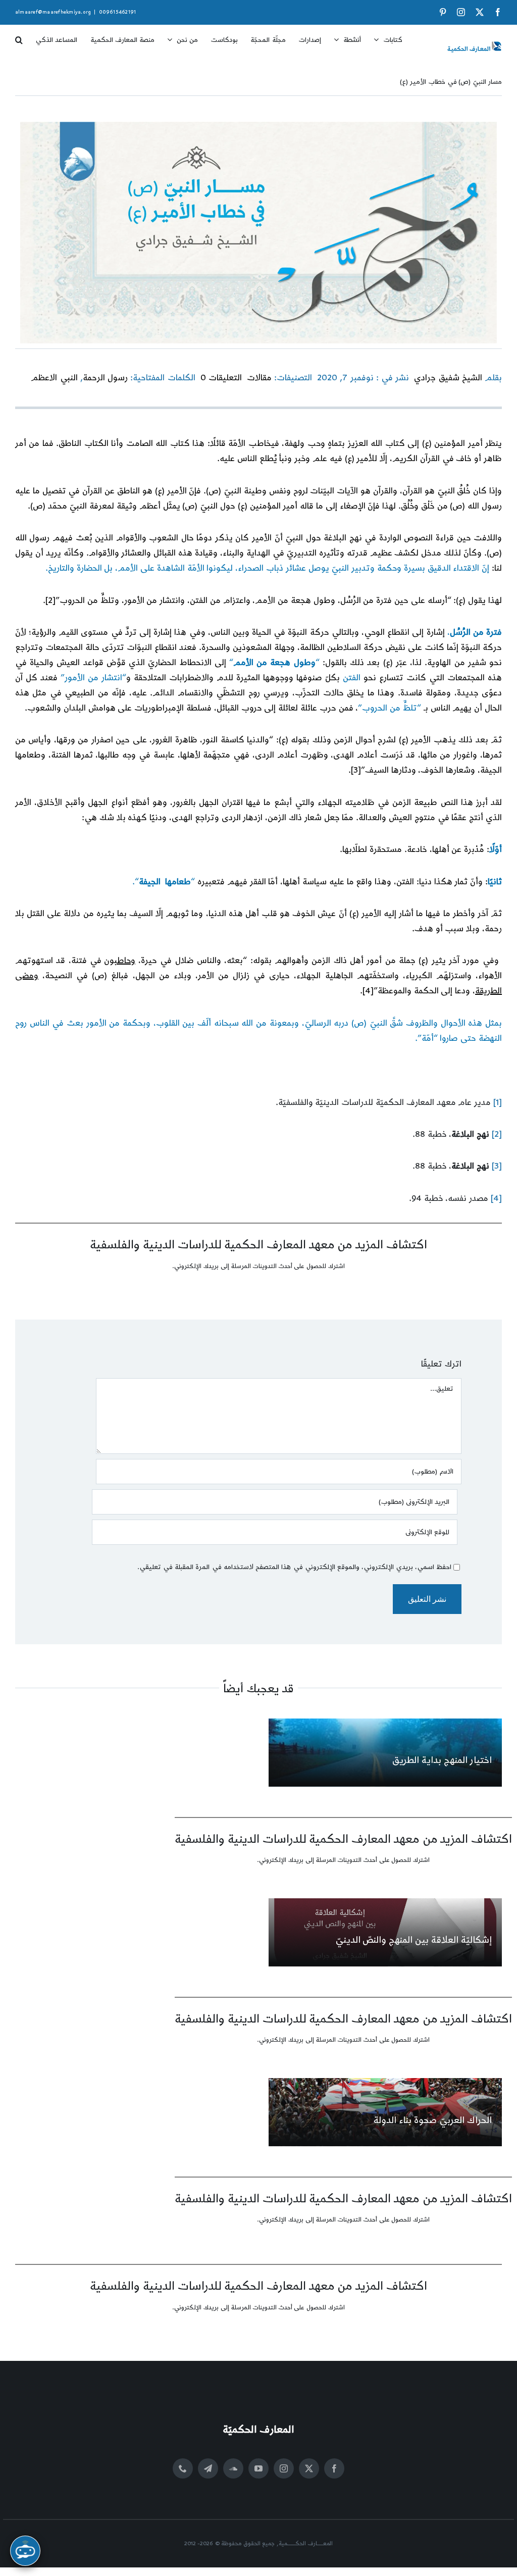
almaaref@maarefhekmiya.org (53, 12)
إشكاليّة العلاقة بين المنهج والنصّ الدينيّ (413, 1940)
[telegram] (208, 2468)
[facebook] (334, 2468)
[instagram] (284, 2468)
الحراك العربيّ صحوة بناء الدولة (432, 2120)
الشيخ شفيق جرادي (448, 378)
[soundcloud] (233, 2468)
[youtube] (258, 2468)
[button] (19, 36)
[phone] (183, 2468)
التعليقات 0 (221, 378)
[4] (368, 991)
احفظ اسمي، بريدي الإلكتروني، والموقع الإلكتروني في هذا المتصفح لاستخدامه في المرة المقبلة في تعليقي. (294, 1567)
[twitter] (309, 2468)
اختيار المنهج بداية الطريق (442, 1760)
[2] (50, 600)
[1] (498, 1102)
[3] (356, 770)
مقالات (259, 378)
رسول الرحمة (105, 378)
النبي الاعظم (54, 378)
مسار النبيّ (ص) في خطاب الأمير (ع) (451, 82)
